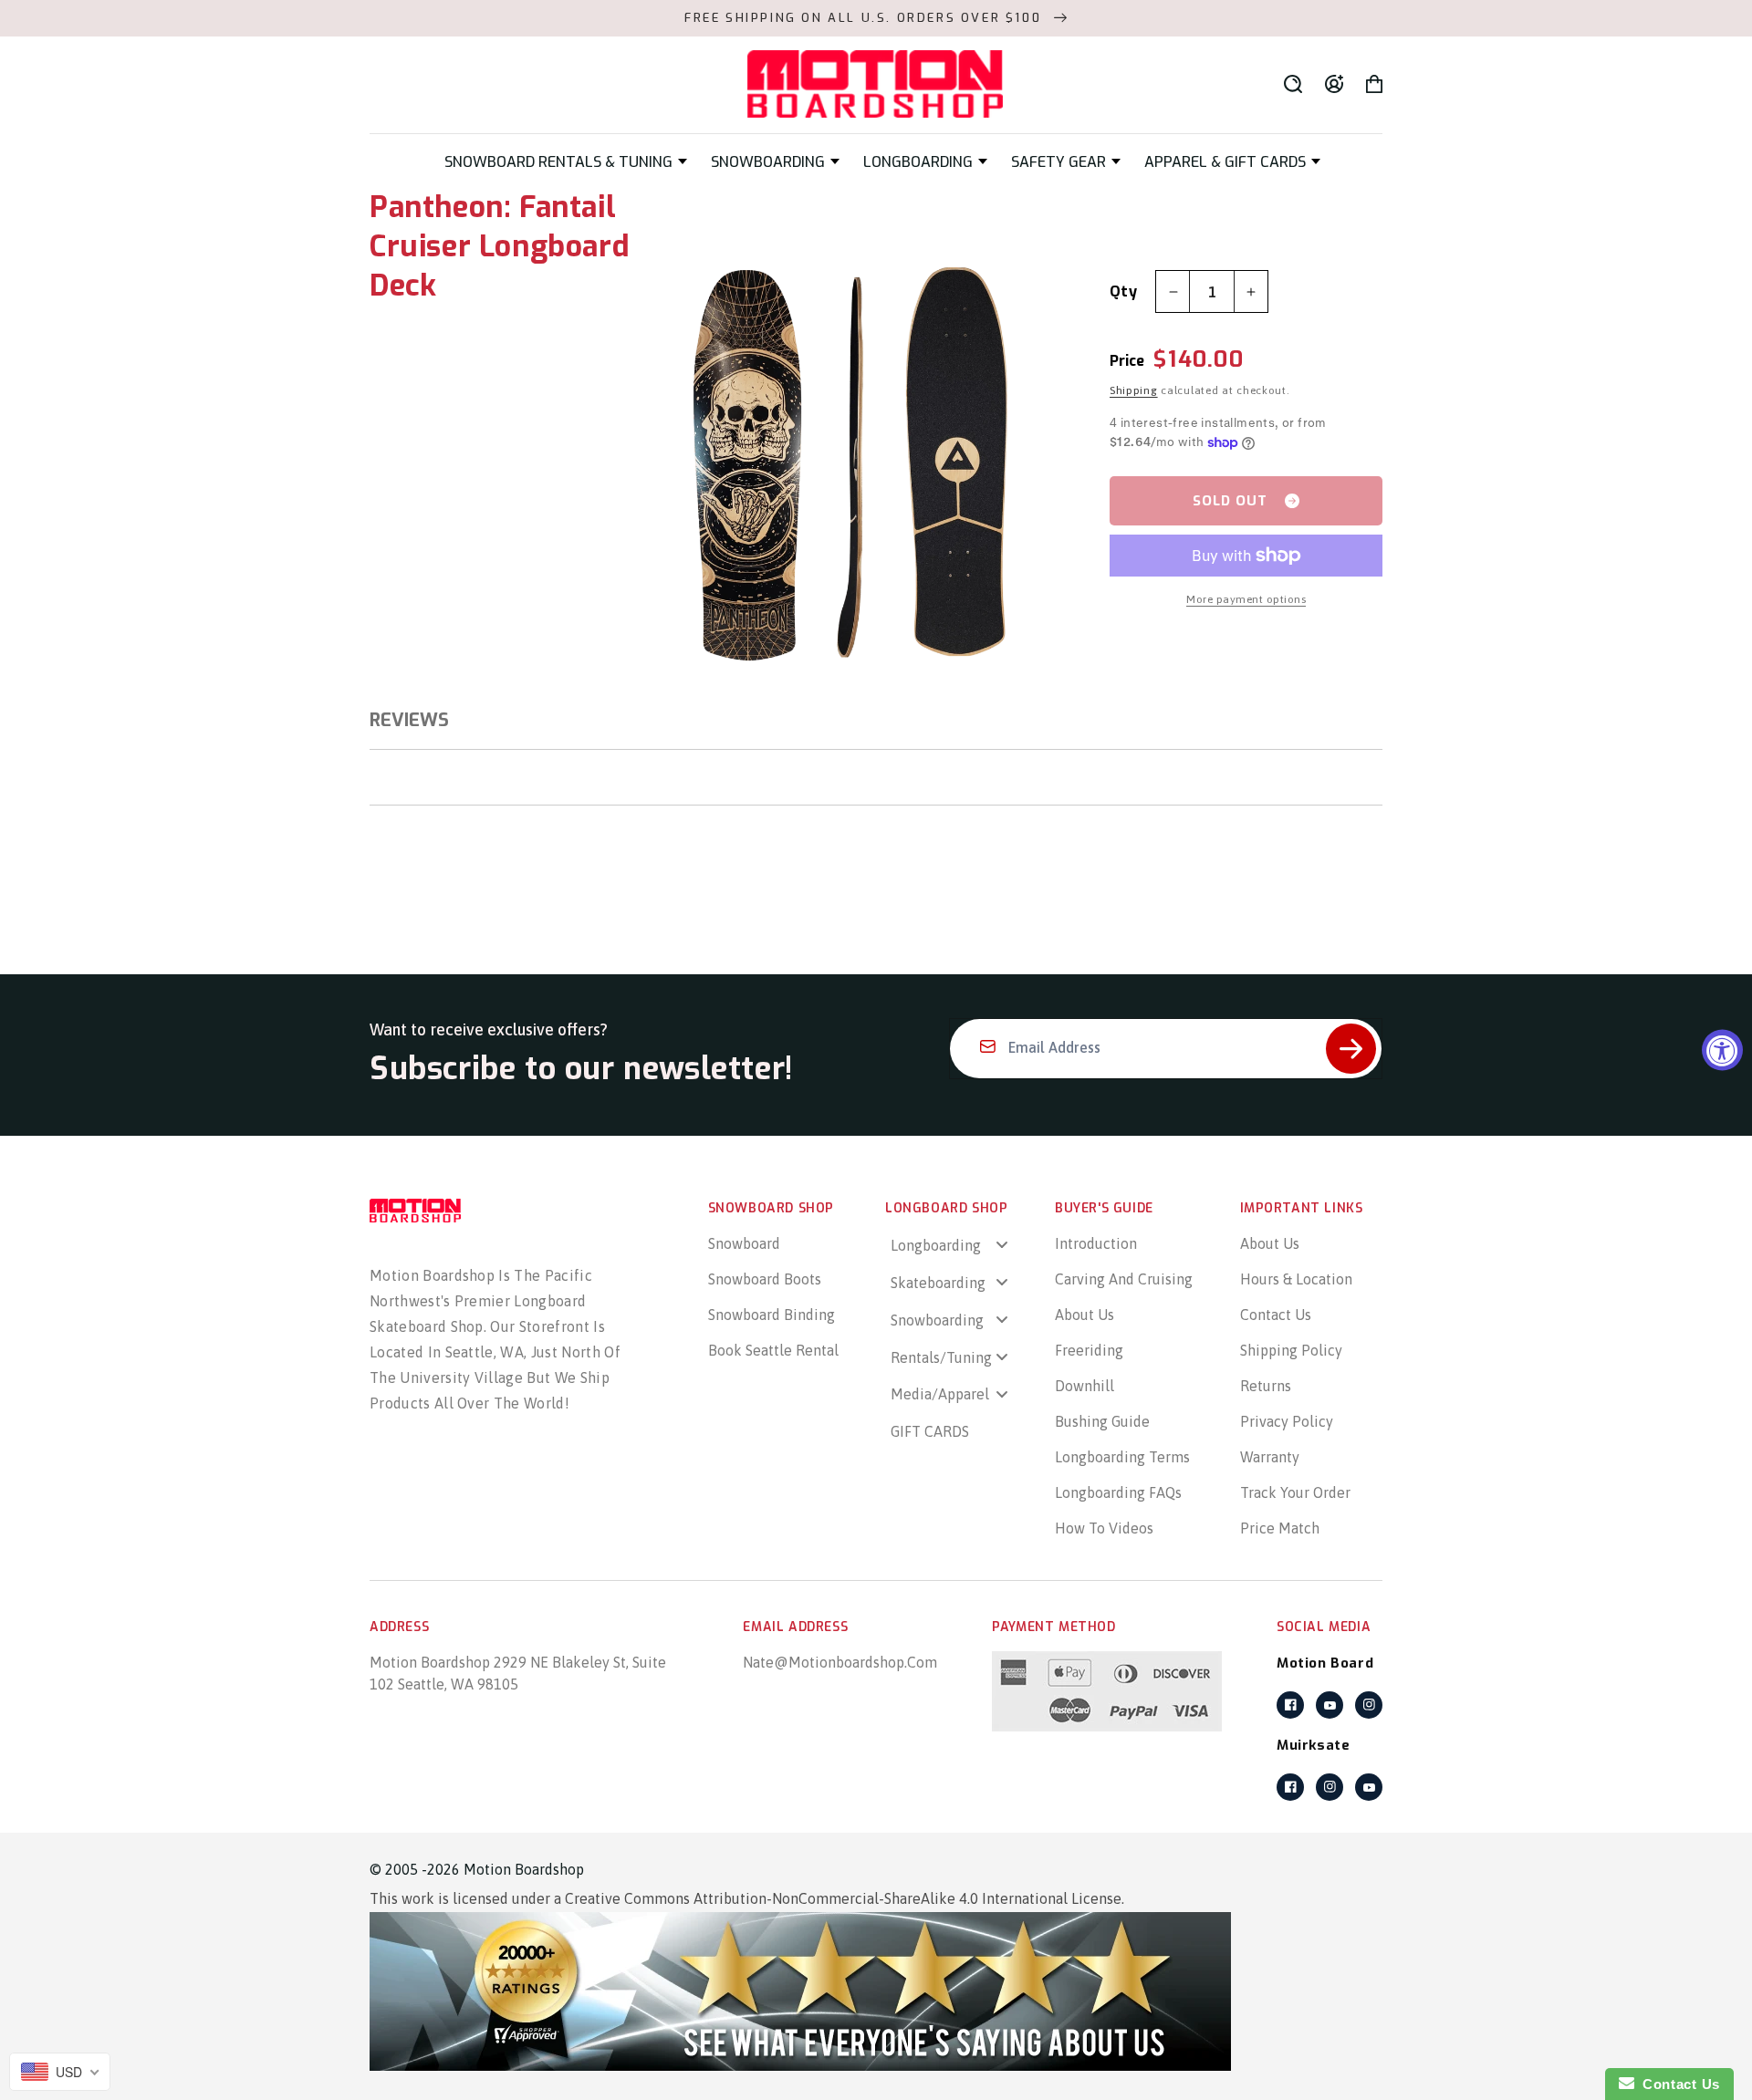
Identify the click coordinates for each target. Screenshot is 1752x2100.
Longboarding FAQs (1118, 1492)
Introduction (1096, 1243)
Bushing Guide (1102, 1421)
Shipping (1134, 390)
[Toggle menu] (1002, 1245)
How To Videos (1104, 1528)
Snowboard (744, 1243)
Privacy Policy (1287, 1421)
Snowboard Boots (765, 1279)
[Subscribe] (1351, 1049)
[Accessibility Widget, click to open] (1722, 1050)
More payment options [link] (1246, 599)
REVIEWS (409, 720)
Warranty (1270, 1457)
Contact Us (1276, 1315)
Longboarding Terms (1122, 1457)
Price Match (1280, 1528)
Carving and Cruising (1124, 1279)
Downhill (1085, 1386)
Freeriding (1089, 1350)
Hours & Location (1296, 1279)
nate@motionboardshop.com (840, 1662)
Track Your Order (1295, 1492)
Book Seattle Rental (773, 1350)
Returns (1266, 1386)
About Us (1085, 1315)
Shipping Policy (1291, 1350)
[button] (566, 162)
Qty (1123, 291)
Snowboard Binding (772, 1315)
